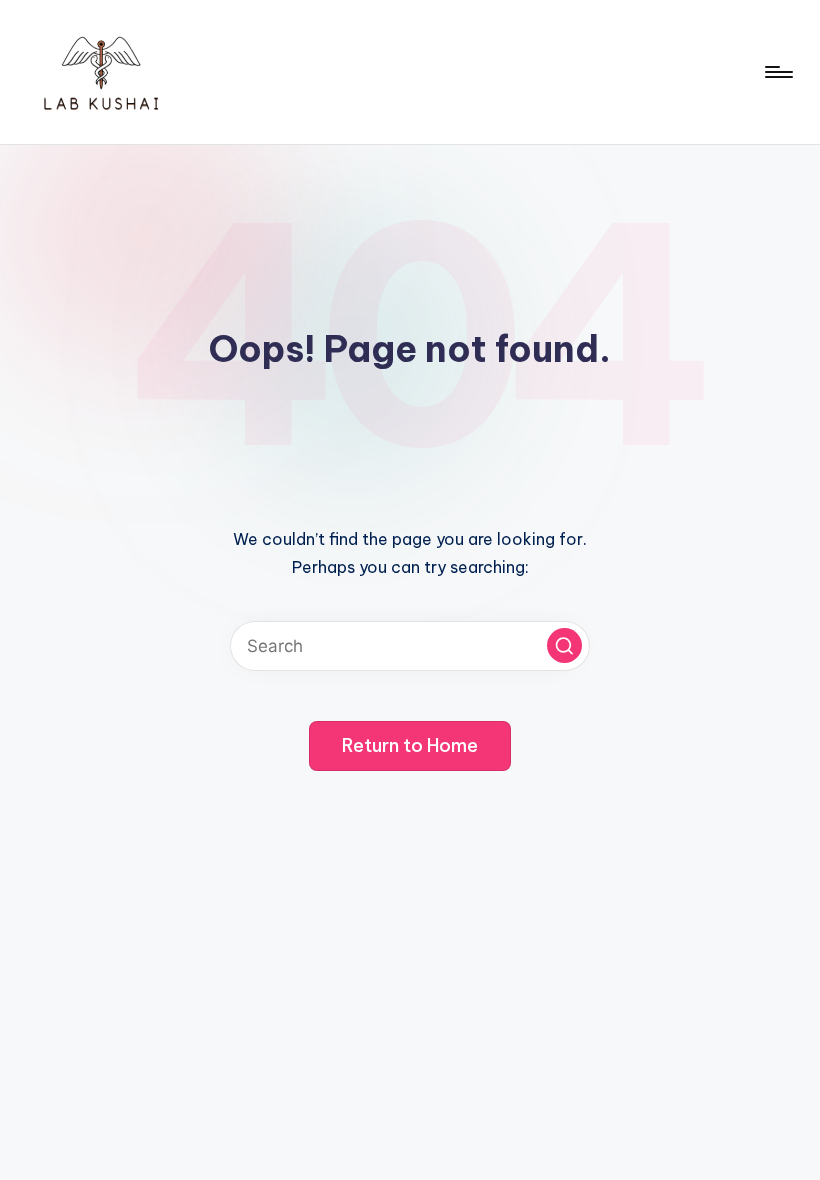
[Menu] (777, 72)
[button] (564, 645)
